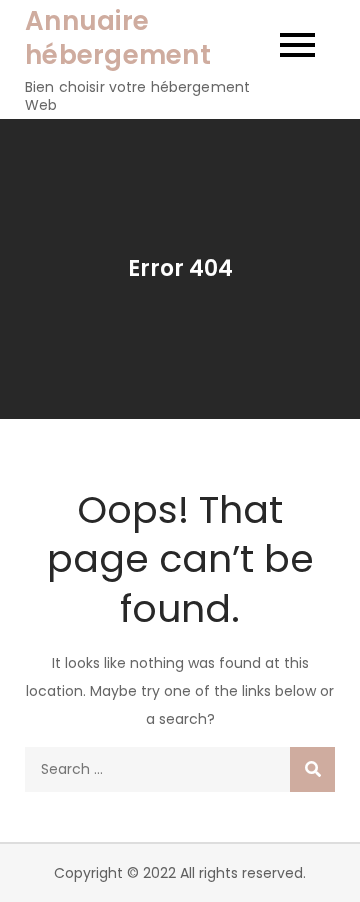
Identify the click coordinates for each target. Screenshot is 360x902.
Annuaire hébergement (118, 38)
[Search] (312, 769)
